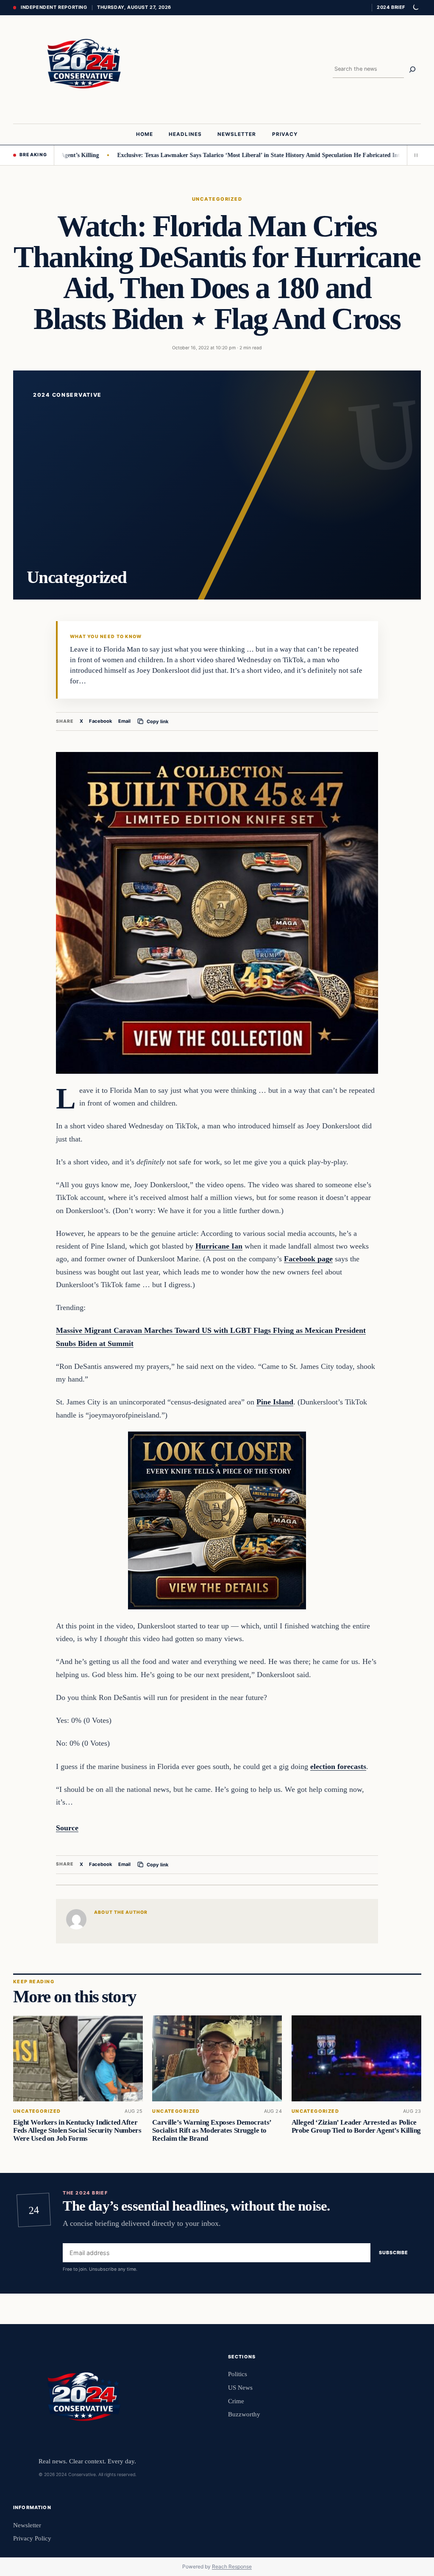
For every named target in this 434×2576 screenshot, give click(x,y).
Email (124, 721)
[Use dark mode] (415, 8)
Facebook (101, 721)
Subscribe (394, 2253)
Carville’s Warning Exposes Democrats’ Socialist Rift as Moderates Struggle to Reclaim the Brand (211, 2130)
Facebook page (308, 1259)
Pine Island (275, 1402)
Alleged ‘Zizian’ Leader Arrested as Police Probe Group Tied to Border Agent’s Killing (356, 2126)
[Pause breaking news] (414, 155)
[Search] (412, 69)
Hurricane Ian (219, 1246)
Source (67, 1828)
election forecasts (338, 1766)
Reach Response (232, 2566)
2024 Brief (391, 7)
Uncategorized (217, 199)
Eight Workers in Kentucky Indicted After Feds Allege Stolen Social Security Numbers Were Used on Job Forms (77, 2130)
